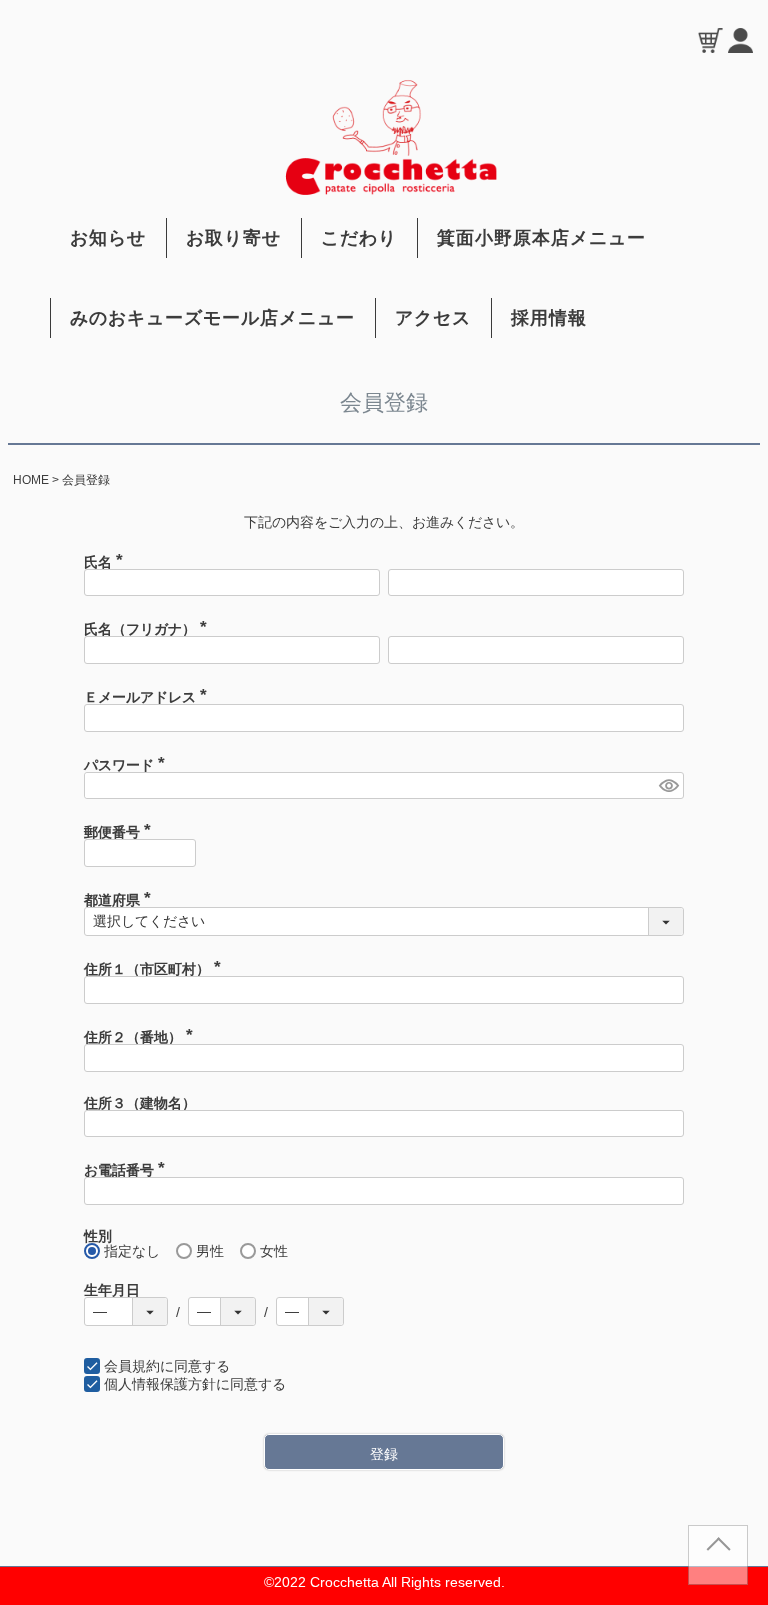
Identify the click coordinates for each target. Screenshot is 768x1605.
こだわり (359, 238)
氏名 (107, 562)
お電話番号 (128, 1170)
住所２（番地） (142, 1037)
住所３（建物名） (140, 1103)
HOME (31, 480)
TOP (718, 1563)
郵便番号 (121, 832)
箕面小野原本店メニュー (541, 238)
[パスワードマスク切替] (668, 786)
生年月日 (112, 1290)
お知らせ (108, 238)
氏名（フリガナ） (149, 629)
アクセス (433, 318)
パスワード (128, 765)
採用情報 (549, 318)
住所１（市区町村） (156, 969)
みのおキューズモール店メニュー (212, 318)
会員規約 (132, 1366)
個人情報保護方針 (160, 1384)
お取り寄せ (233, 238)
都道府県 (121, 900)
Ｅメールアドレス (149, 697)
